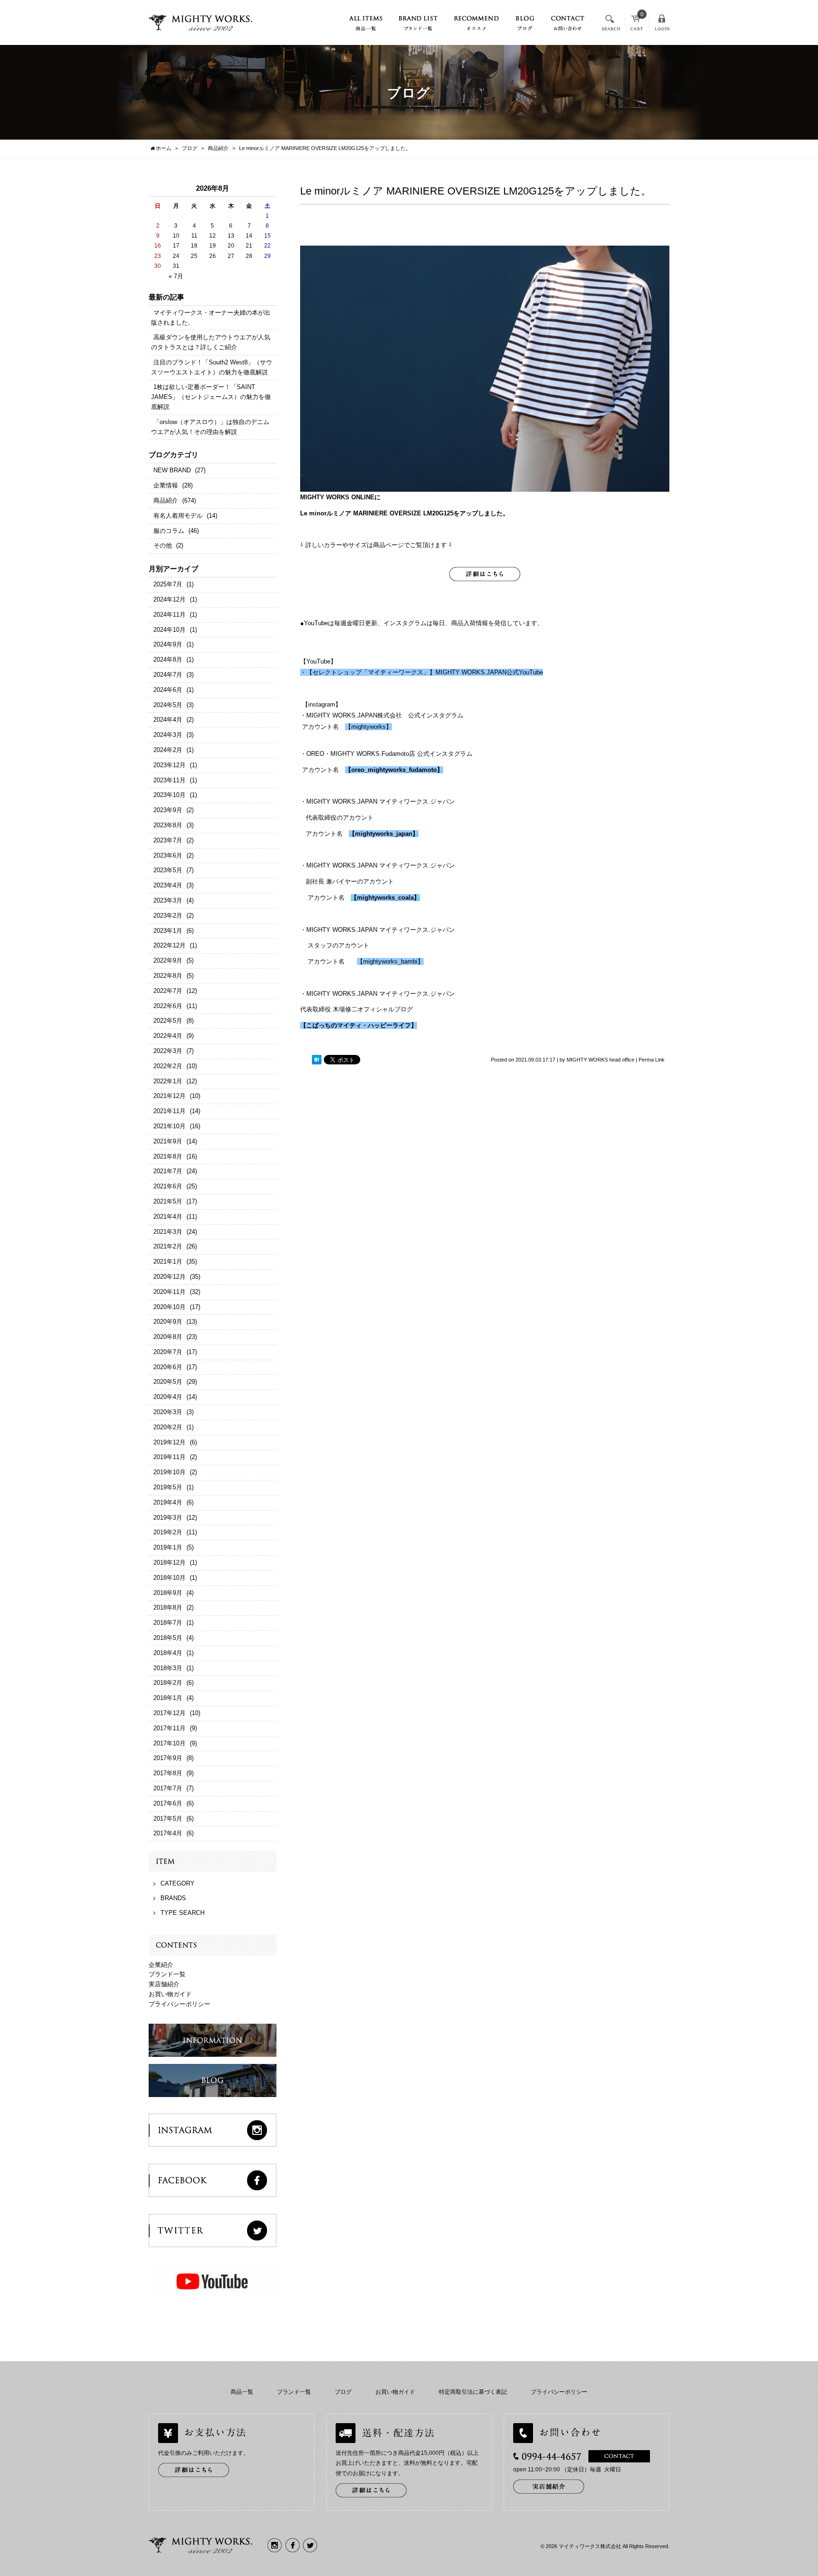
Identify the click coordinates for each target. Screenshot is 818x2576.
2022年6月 (168, 1006)
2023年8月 (168, 825)
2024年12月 (169, 599)
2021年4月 (168, 1217)
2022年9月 (168, 960)
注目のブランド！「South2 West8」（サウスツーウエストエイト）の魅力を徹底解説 (212, 367)
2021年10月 (169, 1126)
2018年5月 (168, 1638)
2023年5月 (168, 870)
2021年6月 (168, 1186)
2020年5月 (168, 1382)
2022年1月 (168, 1081)
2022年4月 (168, 1036)
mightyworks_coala (385, 898)
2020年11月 (169, 1292)
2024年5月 (168, 705)
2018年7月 (168, 1623)
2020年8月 (168, 1337)
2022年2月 (168, 1066)
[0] (637, 26)
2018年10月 (169, 1578)
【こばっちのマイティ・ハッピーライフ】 (359, 1025)
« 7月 (176, 276)
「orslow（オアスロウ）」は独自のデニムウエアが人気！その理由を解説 (210, 427)
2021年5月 (168, 1201)
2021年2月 (168, 1246)
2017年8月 (168, 1773)
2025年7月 (168, 584)
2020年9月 (168, 1322)
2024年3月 (168, 735)
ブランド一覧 (167, 1974)
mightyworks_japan (384, 834)
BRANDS (173, 1898)
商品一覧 (242, 2392)
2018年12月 (169, 1562)
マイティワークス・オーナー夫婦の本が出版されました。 (211, 318)
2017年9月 (168, 1758)
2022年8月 (168, 976)
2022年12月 (169, 945)
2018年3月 (168, 1668)
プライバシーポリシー (179, 2004)
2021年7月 (168, 1171)
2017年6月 (168, 1803)
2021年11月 (169, 1111)
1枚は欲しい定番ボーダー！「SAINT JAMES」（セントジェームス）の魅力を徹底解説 (211, 397)
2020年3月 (168, 1412)
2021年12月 (169, 1096)
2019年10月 (169, 1472)
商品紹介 (166, 500)
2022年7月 (168, 991)
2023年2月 (168, 916)
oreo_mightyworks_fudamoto (394, 770)
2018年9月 (168, 1593)
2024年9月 (168, 644)
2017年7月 (168, 1788)
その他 (163, 545)
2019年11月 (169, 1457)
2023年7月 (168, 840)
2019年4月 (168, 1502)
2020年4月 (168, 1397)
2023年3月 (168, 900)
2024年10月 (169, 630)
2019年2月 (168, 1532)
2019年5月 (168, 1487)
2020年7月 (168, 1352)
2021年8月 (168, 1156)
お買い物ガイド (170, 1994)
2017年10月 (169, 1743)
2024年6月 (168, 690)
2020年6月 (168, 1367)
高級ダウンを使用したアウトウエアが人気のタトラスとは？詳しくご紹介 (211, 342)
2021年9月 (168, 1141)
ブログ (343, 2392)
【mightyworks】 (369, 727)
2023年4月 (168, 885)
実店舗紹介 (164, 1984)
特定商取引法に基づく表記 (473, 2392)
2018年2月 (168, 1683)
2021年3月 (168, 1232)
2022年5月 (168, 1021)
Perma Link (652, 1060)
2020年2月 (168, 1427)
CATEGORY (178, 1883)
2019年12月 (169, 1442)
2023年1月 (168, 931)
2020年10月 (169, 1307)
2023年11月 (169, 780)
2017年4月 (168, 1833)
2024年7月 (168, 675)
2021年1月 (168, 1261)
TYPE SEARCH (182, 1913)
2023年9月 (168, 810)
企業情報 (166, 485)
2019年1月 (168, 1547)
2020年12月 (169, 1277)
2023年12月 (169, 765)
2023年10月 (169, 795)
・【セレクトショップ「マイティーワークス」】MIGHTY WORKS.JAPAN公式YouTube (422, 672)
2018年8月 (168, 1607)
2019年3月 (168, 1518)
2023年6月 (168, 855)
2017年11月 (169, 1728)
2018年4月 (168, 1653)
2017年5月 (168, 1819)
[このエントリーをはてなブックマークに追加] (317, 1060)
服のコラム (169, 531)
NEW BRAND (172, 470)
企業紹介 (161, 1965)
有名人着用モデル (178, 516)
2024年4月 (168, 720)
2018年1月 (168, 1698)
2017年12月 (169, 1713)
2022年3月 (168, 1051)
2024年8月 (168, 659)
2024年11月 (169, 615)
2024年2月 (168, 750)
